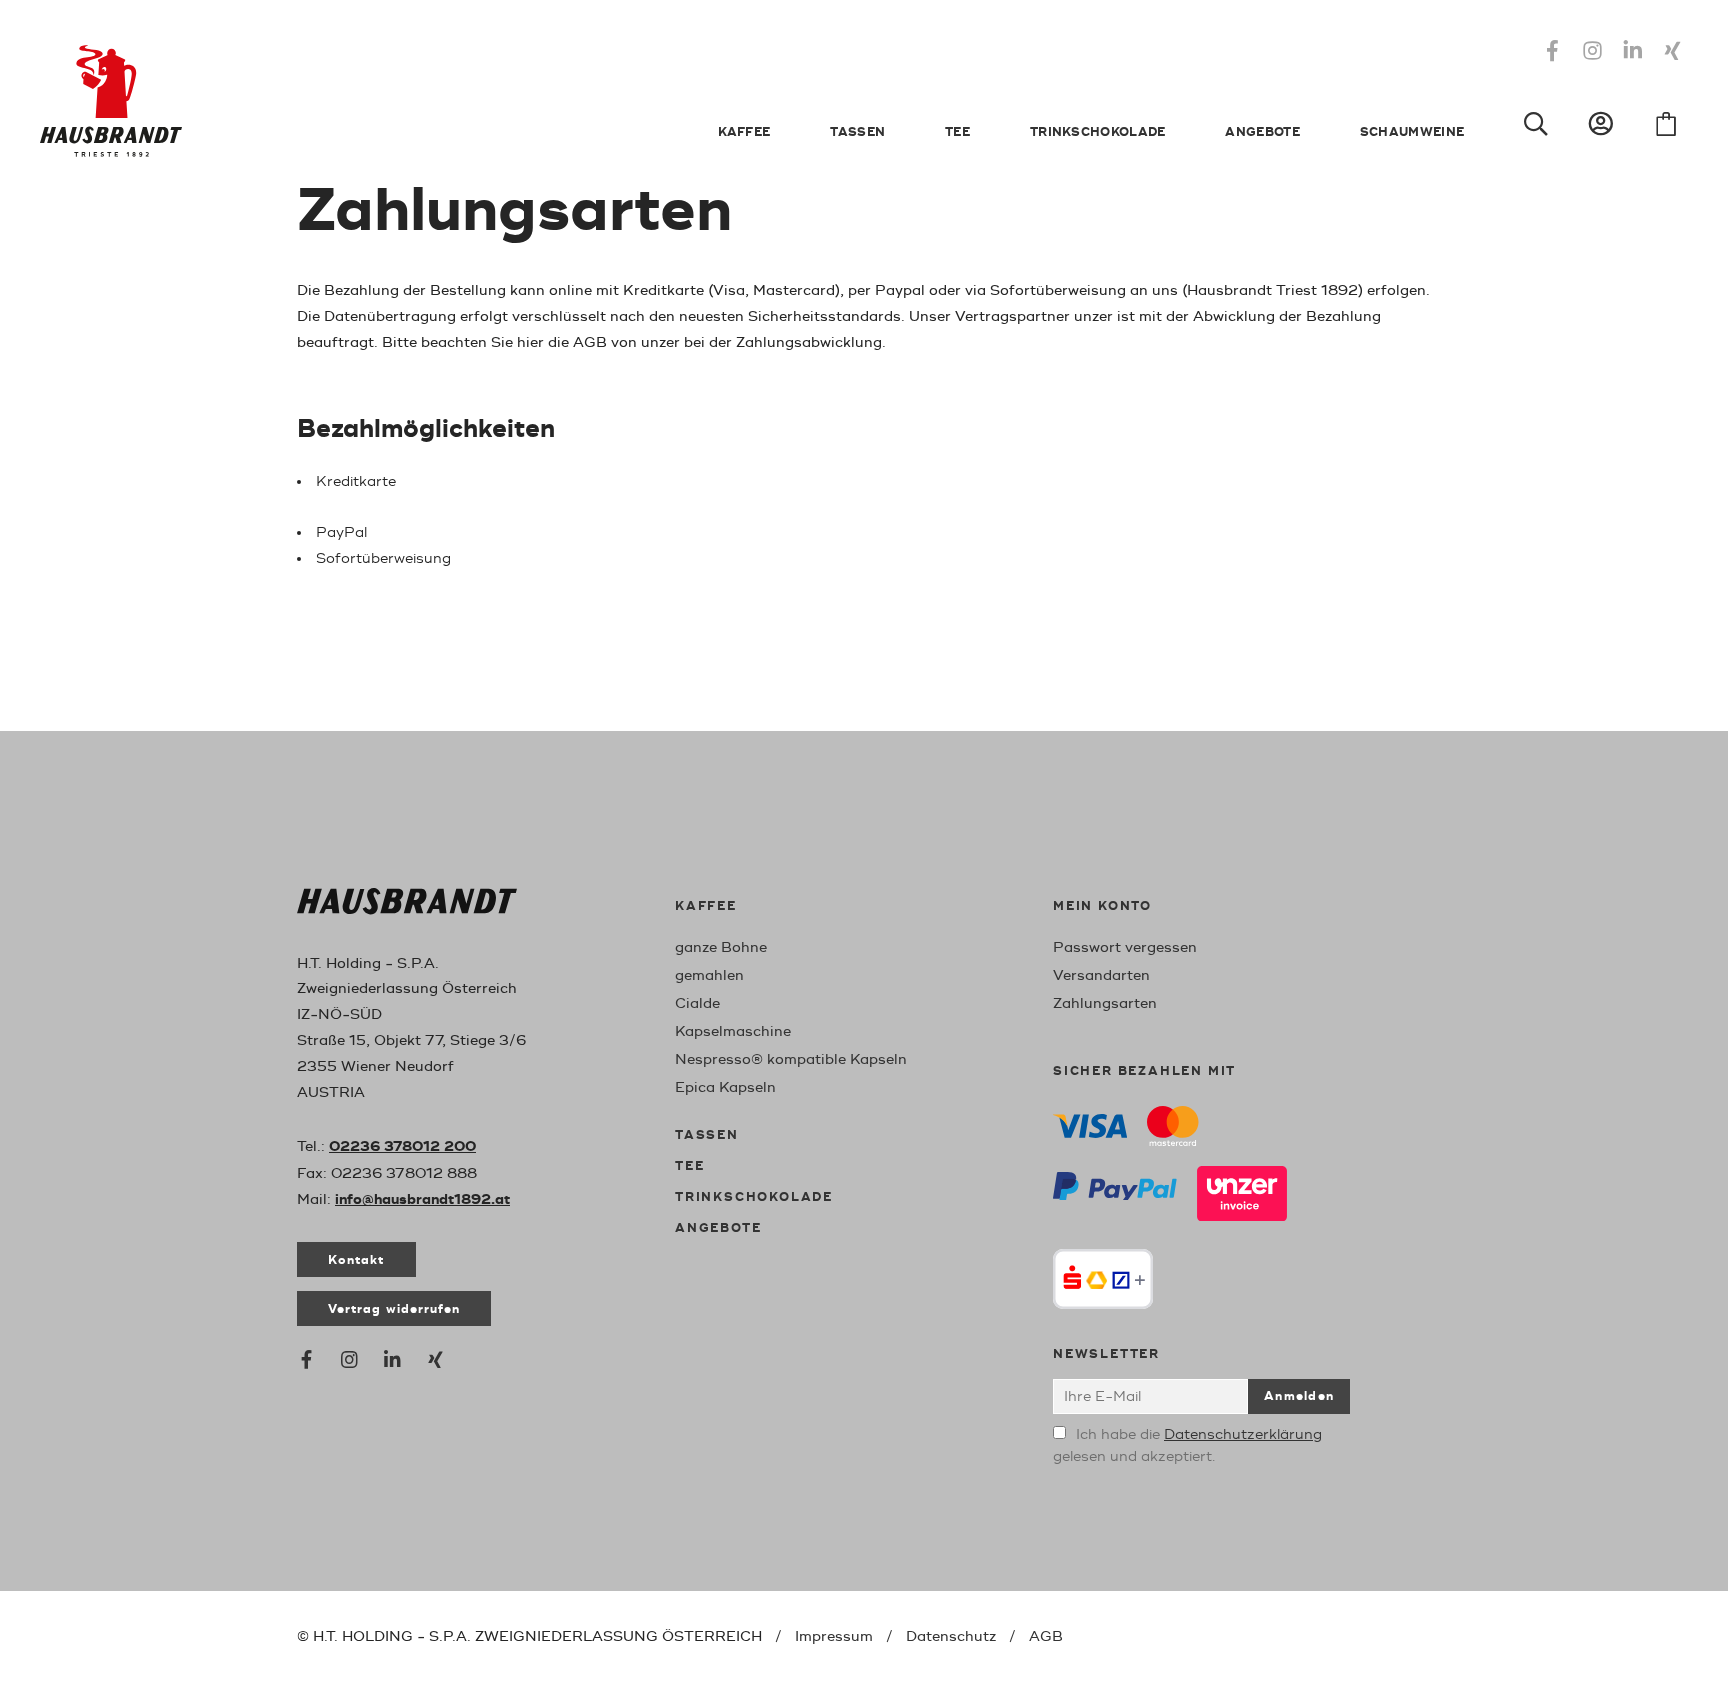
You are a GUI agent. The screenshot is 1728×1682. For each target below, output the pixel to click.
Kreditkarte (356, 481)
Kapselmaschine (733, 1031)
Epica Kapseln (725, 1087)
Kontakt (356, 1260)
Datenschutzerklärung (1243, 1434)
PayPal (341, 532)
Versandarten (1101, 975)
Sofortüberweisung (383, 558)
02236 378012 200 (402, 1147)
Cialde (697, 1003)
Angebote (1262, 132)
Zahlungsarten (1105, 1003)
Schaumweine (1412, 132)
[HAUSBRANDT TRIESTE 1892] (407, 905)
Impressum (834, 1636)
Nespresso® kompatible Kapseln (791, 1059)
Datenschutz (951, 1636)
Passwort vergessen (1125, 947)
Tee (957, 132)
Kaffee (744, 132)
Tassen (857, 132)
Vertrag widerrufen (394, 1309)
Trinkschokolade (1098, 132)
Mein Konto (1102, 906)
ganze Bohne (721, 947)
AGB (1046, 1636)
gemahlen (709, 975)
